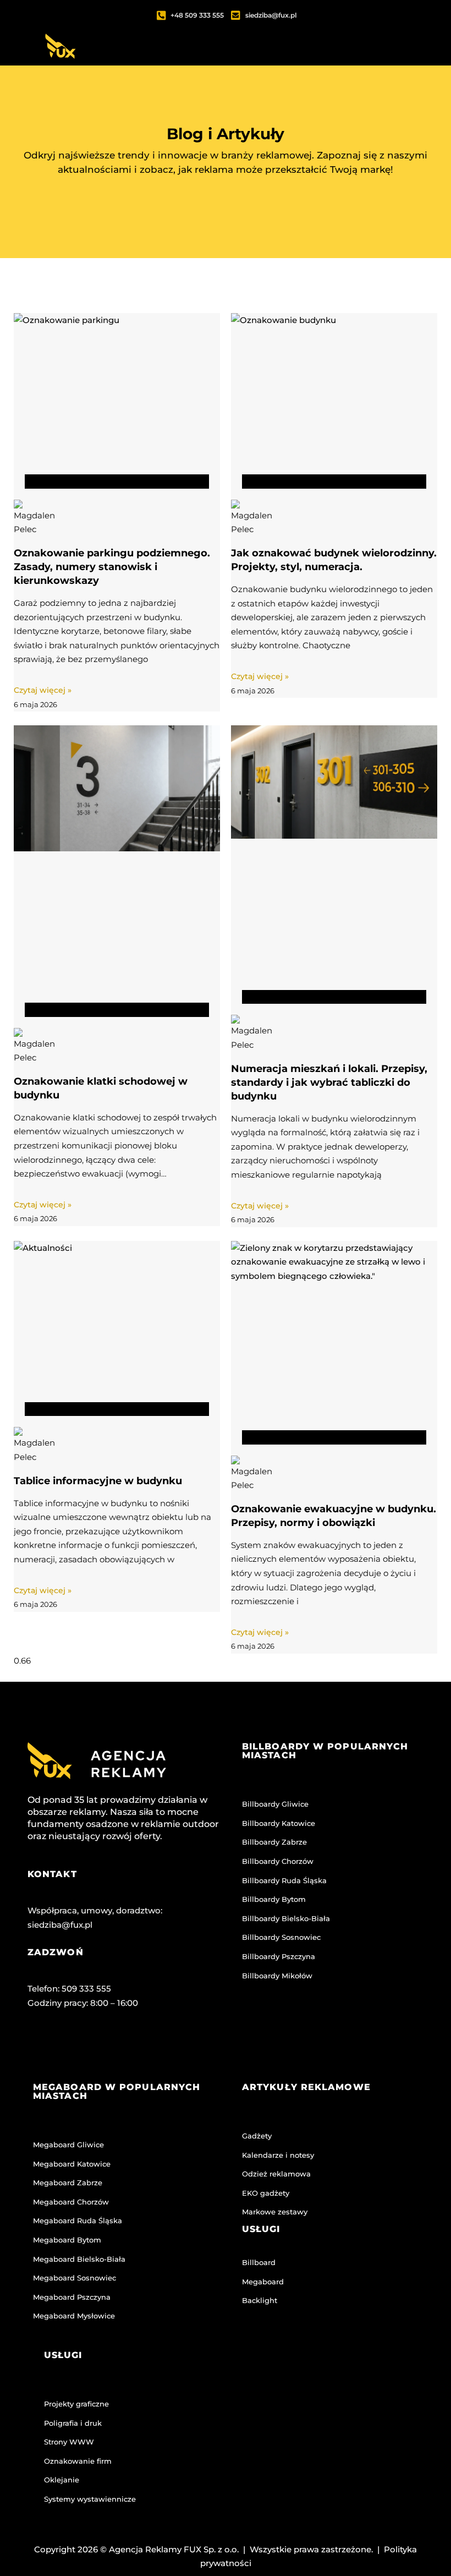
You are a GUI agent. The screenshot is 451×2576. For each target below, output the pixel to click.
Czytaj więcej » (43, 690)
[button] (339, 62)
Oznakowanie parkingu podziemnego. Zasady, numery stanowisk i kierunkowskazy (112, 567)
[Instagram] (85, 2049)
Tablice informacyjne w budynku (98, 1481)
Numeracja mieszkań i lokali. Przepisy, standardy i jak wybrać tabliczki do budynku (329, 1082)
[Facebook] (41, 2049)
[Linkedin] (128, 2049)
